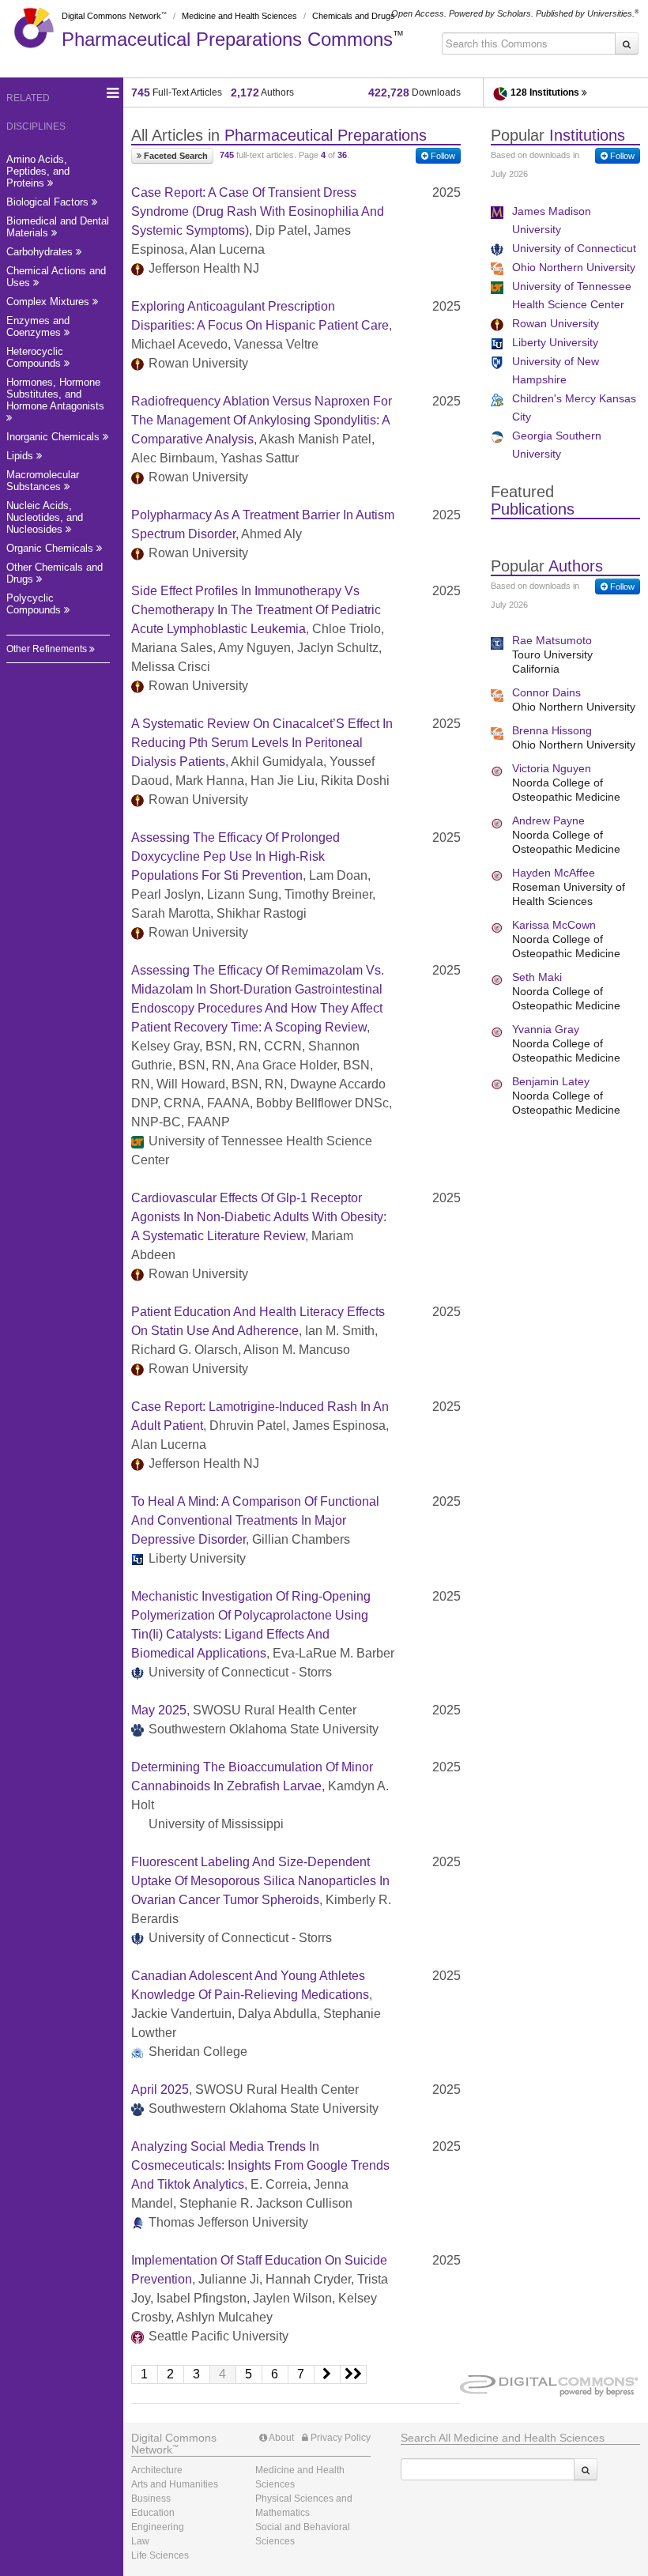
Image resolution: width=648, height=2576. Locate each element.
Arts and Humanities (175, 2484)
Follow (442, 156)
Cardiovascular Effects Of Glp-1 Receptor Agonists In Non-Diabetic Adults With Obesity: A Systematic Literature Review (259, 1217)
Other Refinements (48, 649)
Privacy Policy (339, 2438)
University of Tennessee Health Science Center (572, 295)
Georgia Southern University (557, 445)
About (281, 2438)
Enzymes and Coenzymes (38, 326)
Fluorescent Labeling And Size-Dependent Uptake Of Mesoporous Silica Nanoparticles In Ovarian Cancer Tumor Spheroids (260, 1881)
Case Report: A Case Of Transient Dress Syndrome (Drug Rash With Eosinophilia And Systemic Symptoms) (258, 211)
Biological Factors (49, 202)
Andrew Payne (548, 820)
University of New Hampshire (556, 370)
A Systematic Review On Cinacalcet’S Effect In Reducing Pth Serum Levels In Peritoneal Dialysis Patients (262, 743)
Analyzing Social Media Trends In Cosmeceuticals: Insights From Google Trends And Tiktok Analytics (260, 2165)
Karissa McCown (554, 925)
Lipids (21, 456)
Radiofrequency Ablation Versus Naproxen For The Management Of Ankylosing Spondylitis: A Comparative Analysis (262, 420)
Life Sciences (160, 2555)
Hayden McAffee (554, 873)
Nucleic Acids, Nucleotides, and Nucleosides (45, 517)
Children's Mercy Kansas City (574, 407)
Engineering (158, 2527)
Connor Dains (546, 692)
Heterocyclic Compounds (35, 357)
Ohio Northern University (574, 267)
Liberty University (555, 342)
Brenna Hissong (552, 730)
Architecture (157, 2470)
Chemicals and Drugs (354, 16)
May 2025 (159, 1710)
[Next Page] (328, 2374)
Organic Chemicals (51, 548)
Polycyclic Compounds (35, 604)
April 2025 (160, 2089)
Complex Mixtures (49, 302)
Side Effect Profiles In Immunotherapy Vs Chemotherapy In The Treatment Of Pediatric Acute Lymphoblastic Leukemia (256, 610)
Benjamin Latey (551, 1081)
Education (153, 2513)
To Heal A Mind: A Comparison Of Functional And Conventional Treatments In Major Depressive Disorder (255, 1520)
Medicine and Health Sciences (239, 16)
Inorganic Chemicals (55, 437)
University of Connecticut (574, 248)
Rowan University (556, 323)
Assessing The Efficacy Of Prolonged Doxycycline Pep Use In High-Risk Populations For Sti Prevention (235, 856)
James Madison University (552, 220)
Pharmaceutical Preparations (227, 39)
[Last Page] (354, 2374)
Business (151, 2499)
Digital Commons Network (111, 16)
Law (140, 2541)
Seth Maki (537, 977)
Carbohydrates (41, 252)
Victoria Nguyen (552, 768)
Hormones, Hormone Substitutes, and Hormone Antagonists (55, 394)
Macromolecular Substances (43, 481)
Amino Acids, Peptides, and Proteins (38, 171)
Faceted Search (175, 156)
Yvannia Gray (546, 1029)
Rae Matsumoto (552, 640)
